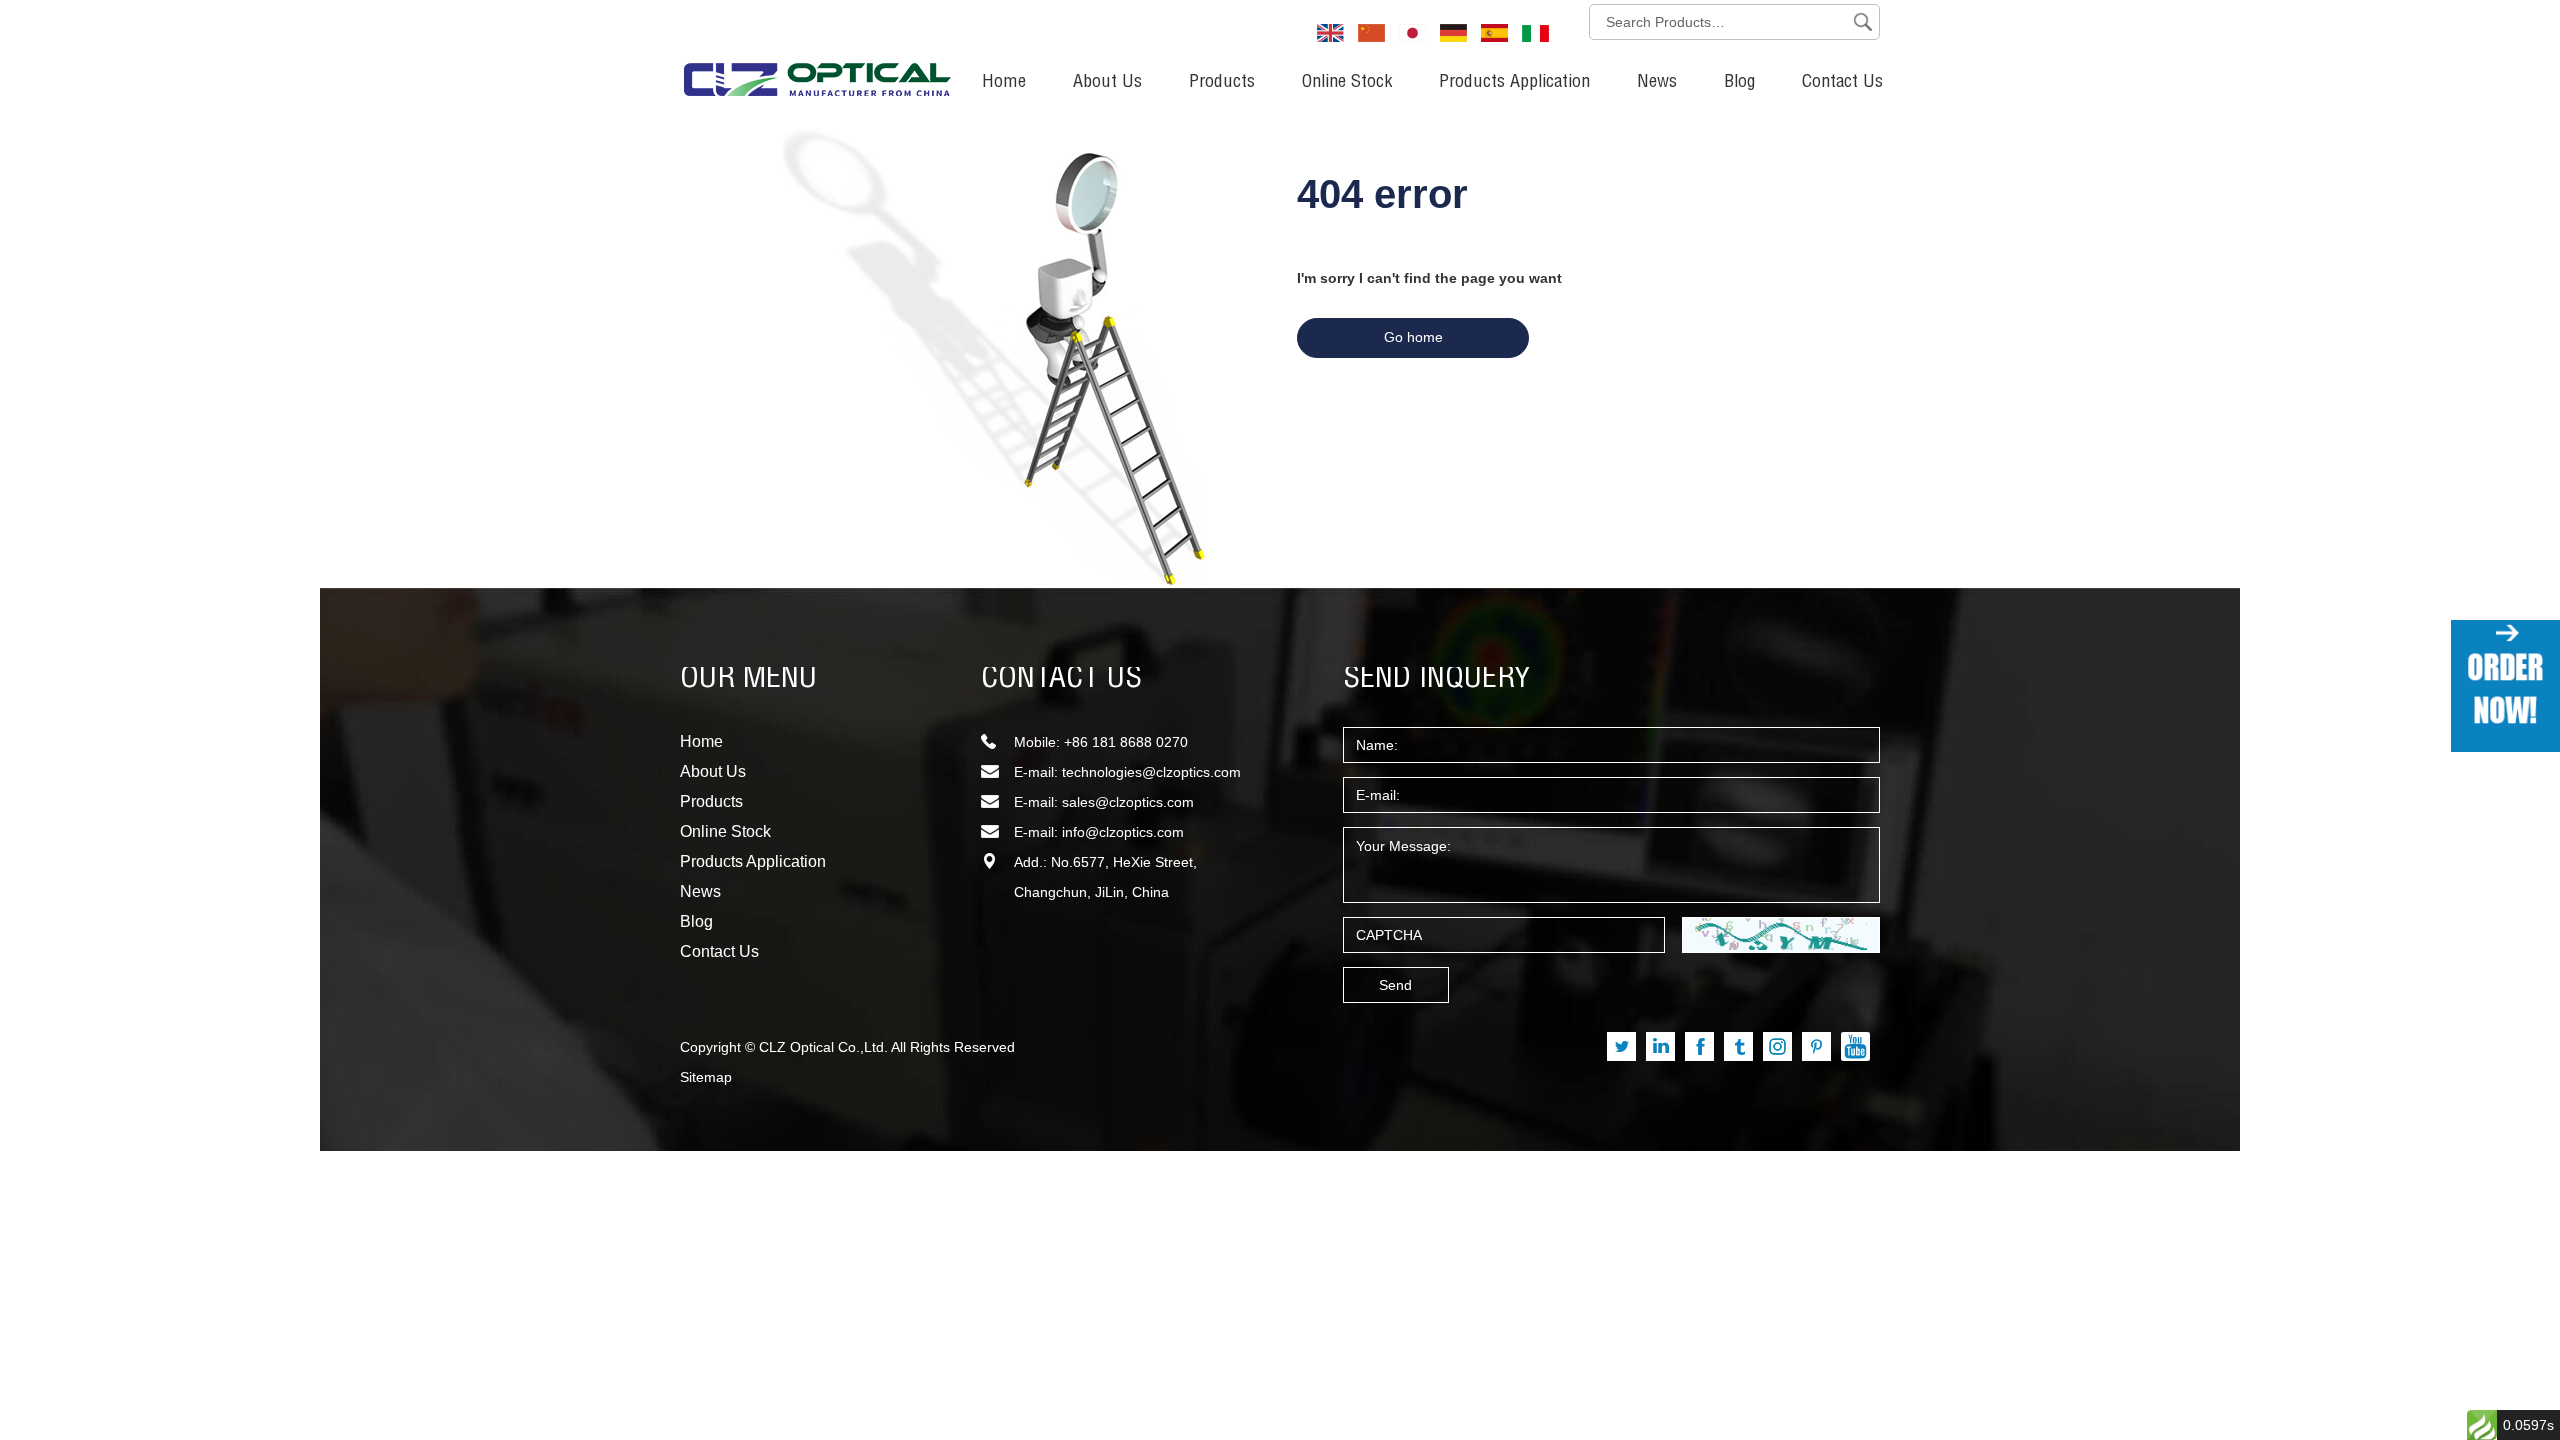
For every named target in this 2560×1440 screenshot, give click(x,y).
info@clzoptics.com (1123, 832)
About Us (1107, 83)
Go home (1413, 337)
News (1657, 83)
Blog (1739, 83)
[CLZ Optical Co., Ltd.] (817, 55)
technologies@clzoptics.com (1151, 772)
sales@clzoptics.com (1128, 802)
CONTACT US (1061, 680)
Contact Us (1842, 83)
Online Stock (1347, 83)
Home (1004, 83)
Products (1222, 83)
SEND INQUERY (1437, 680)
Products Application (1514, 83)
